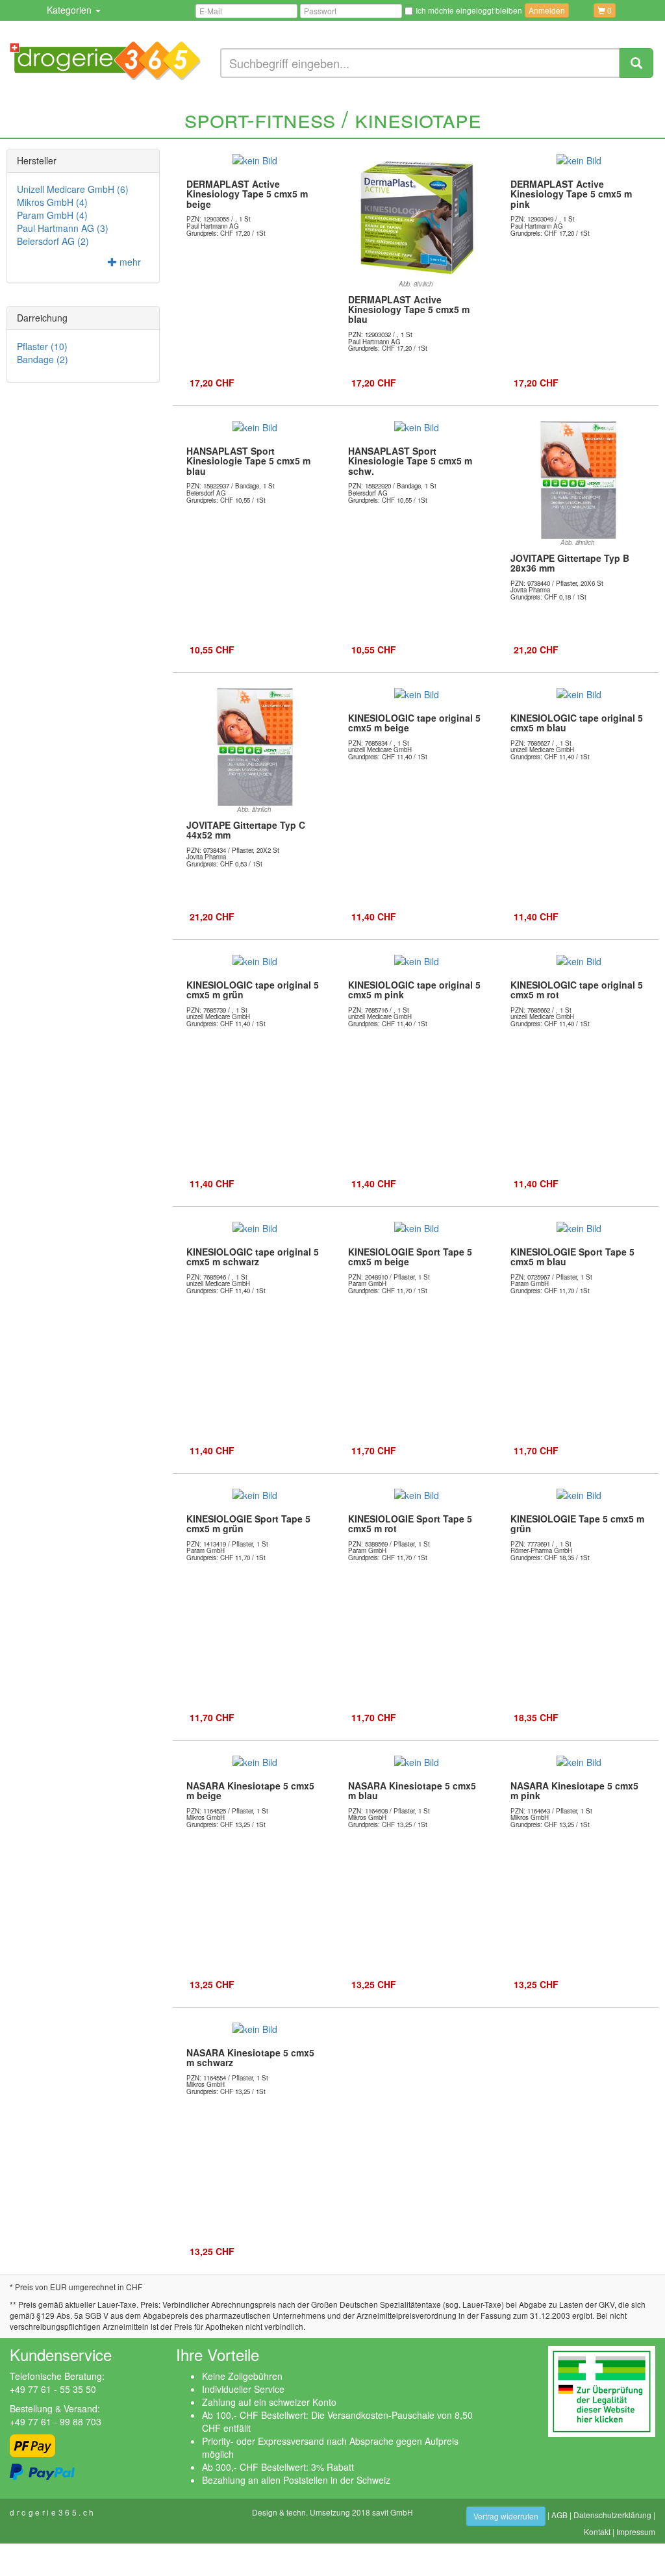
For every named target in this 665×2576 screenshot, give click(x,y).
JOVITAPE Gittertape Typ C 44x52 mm (246, 830)
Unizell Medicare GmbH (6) (73, 189)
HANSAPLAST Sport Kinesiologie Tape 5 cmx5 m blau (248, 461)
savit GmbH (393, 2512)
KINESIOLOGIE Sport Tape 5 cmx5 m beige (410, 1256)
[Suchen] (636, 63)
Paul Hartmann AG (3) (63, 228)
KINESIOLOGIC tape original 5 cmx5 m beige (414, 723)
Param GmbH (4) (52, 215)
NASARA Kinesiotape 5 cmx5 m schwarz (250, 2057)
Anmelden (547, 10)
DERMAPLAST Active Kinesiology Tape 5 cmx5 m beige (247, 194)
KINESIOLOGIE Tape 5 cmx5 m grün (577, 1523)
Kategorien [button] (70, 10)
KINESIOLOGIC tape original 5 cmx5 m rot (577, 990)
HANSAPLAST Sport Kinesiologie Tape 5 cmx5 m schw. (410, 461)
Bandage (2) (43, 359)
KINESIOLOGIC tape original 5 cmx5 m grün (253, 990)
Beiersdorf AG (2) (53, 241)
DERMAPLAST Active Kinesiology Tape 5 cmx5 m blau (409, 309)
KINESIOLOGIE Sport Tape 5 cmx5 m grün (248, 1523)
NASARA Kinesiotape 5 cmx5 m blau (412, 1790)
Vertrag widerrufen (506, 2516)
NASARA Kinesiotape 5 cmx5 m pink (574, 1790)
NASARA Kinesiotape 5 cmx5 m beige (250, 1790)
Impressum (636, 2532)
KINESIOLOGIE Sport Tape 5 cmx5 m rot (410, 1523)
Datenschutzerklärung (612, 2515)
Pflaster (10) (42, 346)
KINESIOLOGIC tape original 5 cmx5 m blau (577, 723)
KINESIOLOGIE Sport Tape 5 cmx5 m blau (572, 1256)
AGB (559, 2515)
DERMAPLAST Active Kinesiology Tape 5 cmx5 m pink (571, 194)
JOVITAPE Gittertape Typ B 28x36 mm (570, 563)
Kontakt (597, 2532)
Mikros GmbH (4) (52, 202)
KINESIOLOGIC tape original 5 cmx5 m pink (414, 990)
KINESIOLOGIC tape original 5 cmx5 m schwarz (253, 1256)
